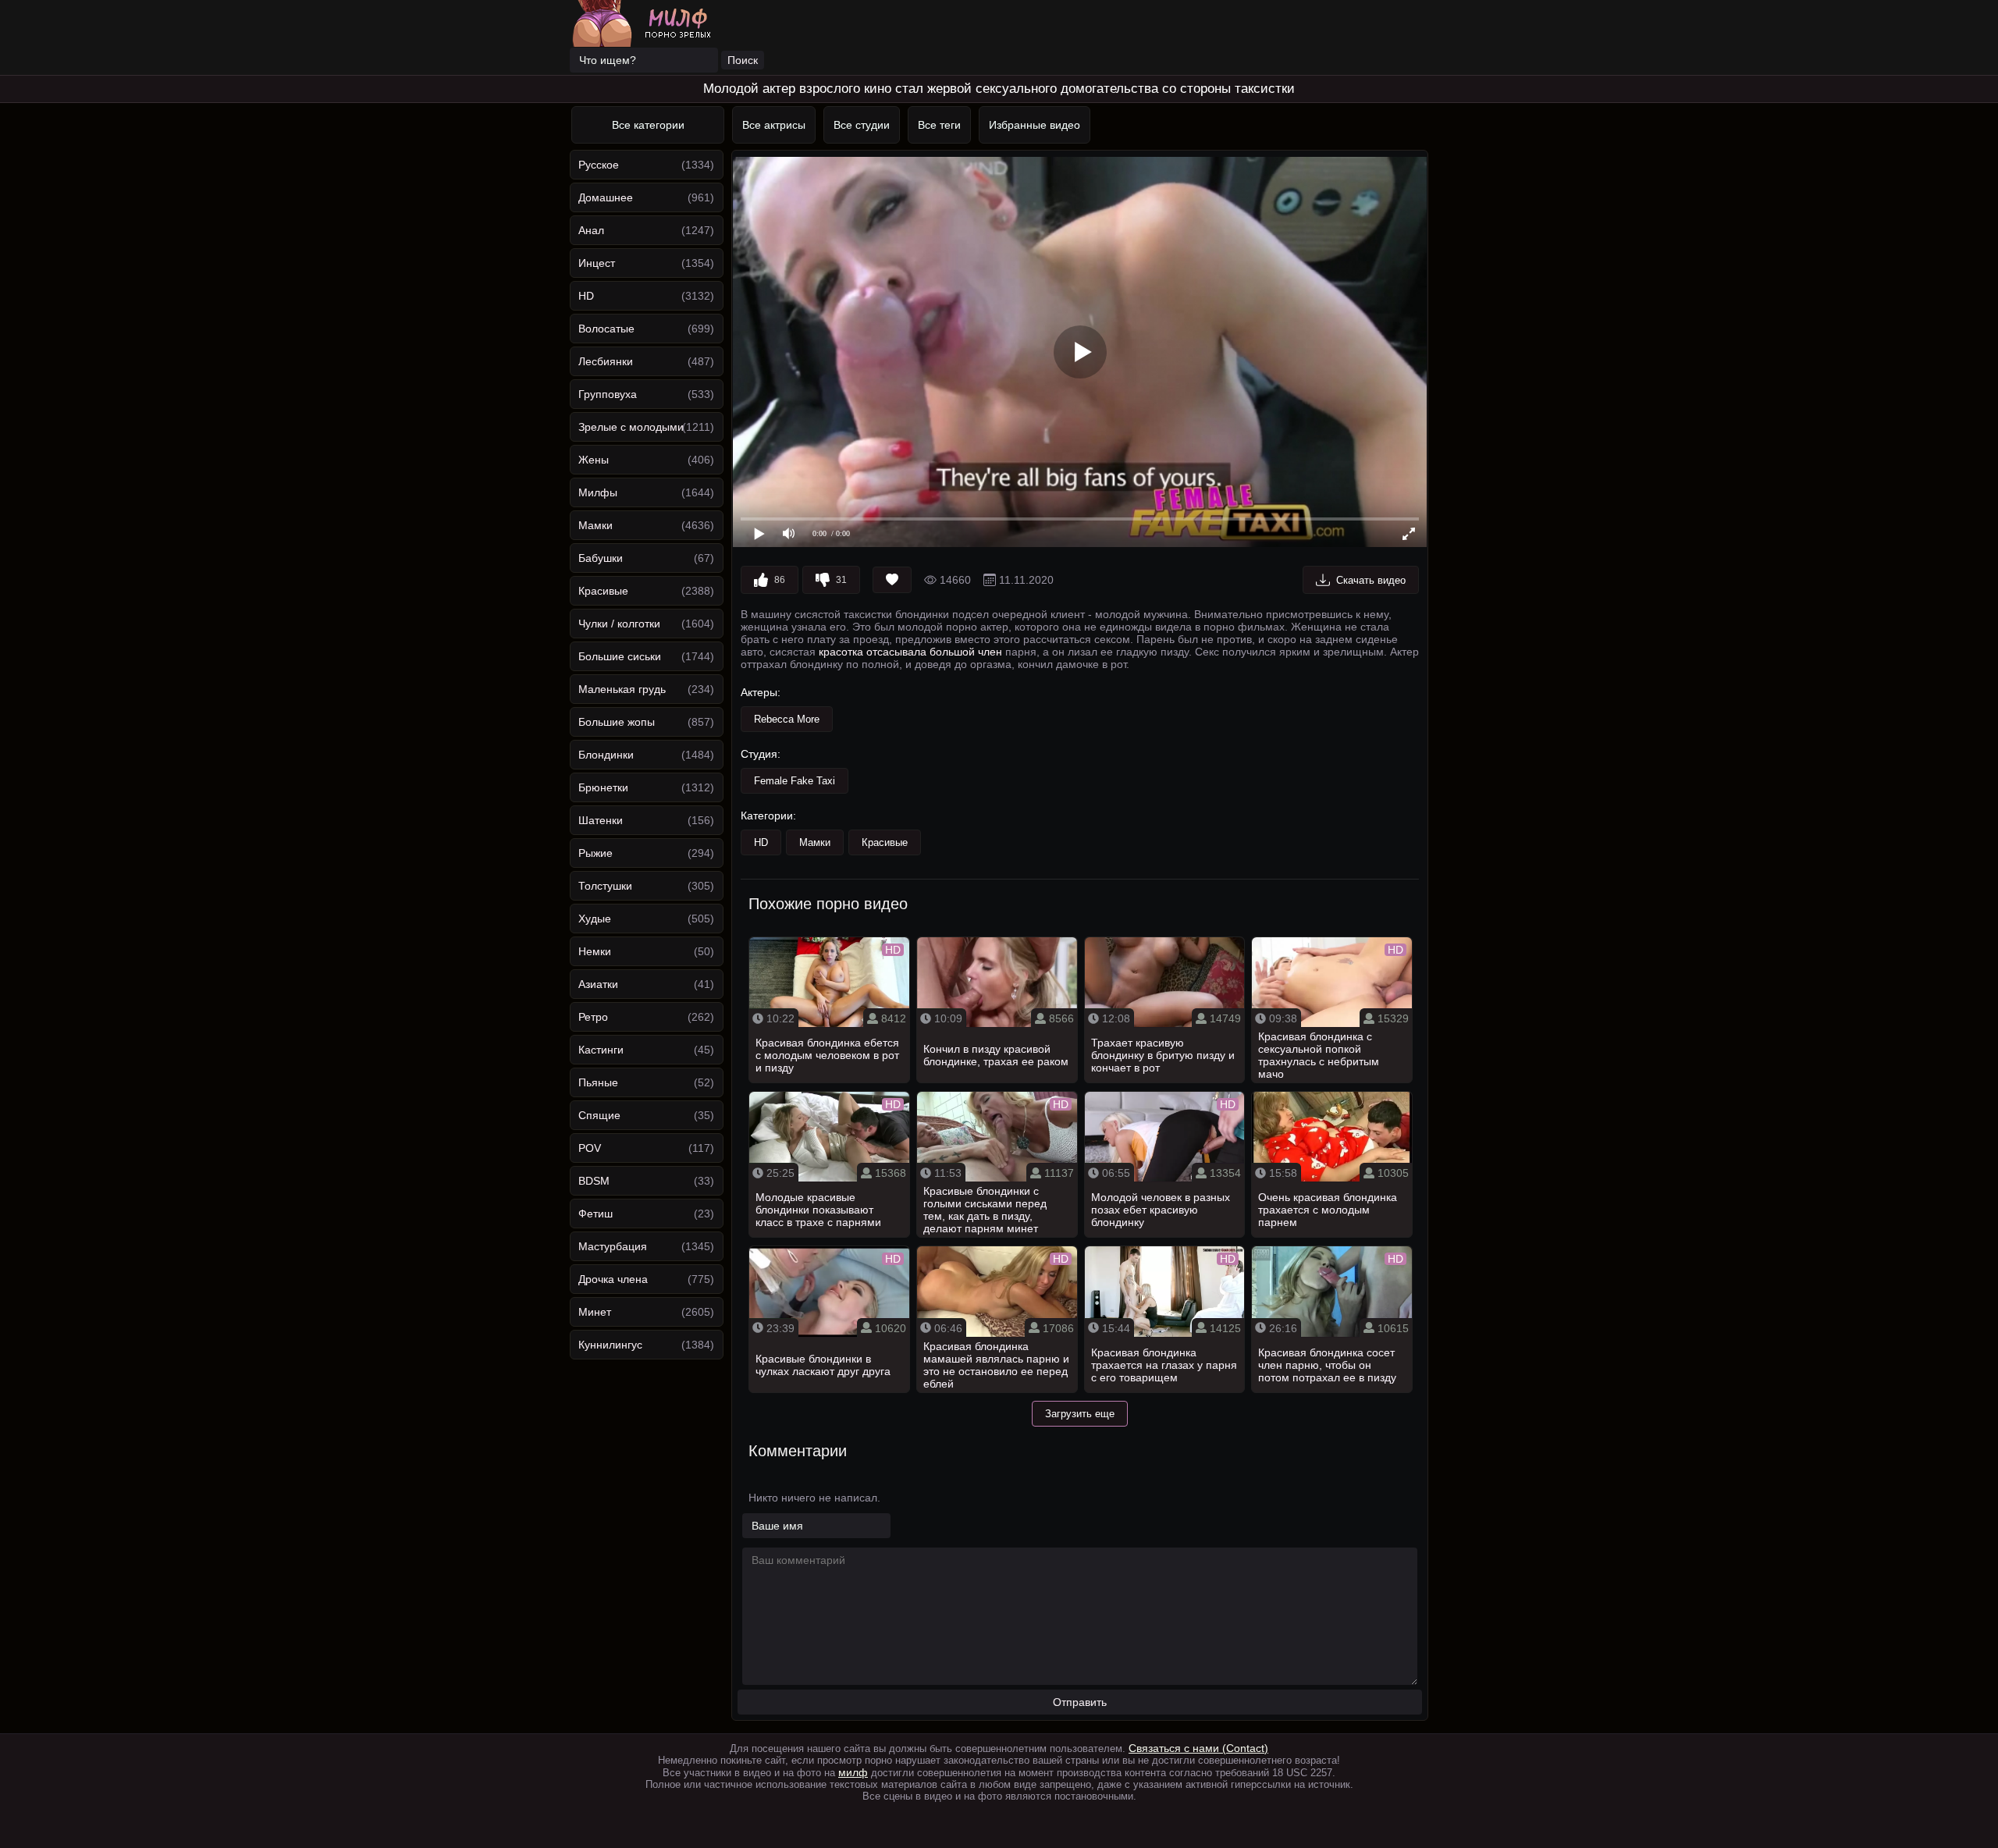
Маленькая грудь (622, 689)
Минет (595, 1312)
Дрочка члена (613, 1279)
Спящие (599, 1115)
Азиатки (598, 984)
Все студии (862, 125)
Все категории (648, 125)
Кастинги (601, 1050)
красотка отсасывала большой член (910, 652)
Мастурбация (613, 1246)
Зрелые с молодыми (631, 427)
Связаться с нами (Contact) (1198, 1748)
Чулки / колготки (619, 624)
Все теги (939, 125)
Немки (595, 951)
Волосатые (606, 329)
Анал (591, 230)
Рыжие (595, 853)
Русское (599, 165)
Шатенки (601, 820)
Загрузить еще (1080, 1414)
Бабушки (601, 558)
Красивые (603, 591)
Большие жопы (617, 722)
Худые (595, 919)
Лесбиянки (606, 361)
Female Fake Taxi (795, 781)
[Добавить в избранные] (892, 580)
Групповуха (608, 394)
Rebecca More (787, 719)
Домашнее (606, 197)
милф (853, 1772)
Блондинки (606, 755)
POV (590, 1148)
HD (586, 296)
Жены (594, 460)
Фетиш (595, 1214)
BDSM (594, 1181)
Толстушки (605, 886)
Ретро (593, 1017)
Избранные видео (1035, 125)
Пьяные (598, 1082)
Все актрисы (774, 125)
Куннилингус (610, 1345)
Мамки (595, 525)
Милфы (598, 492)
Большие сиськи (620, 656)
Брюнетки (603, 787)
